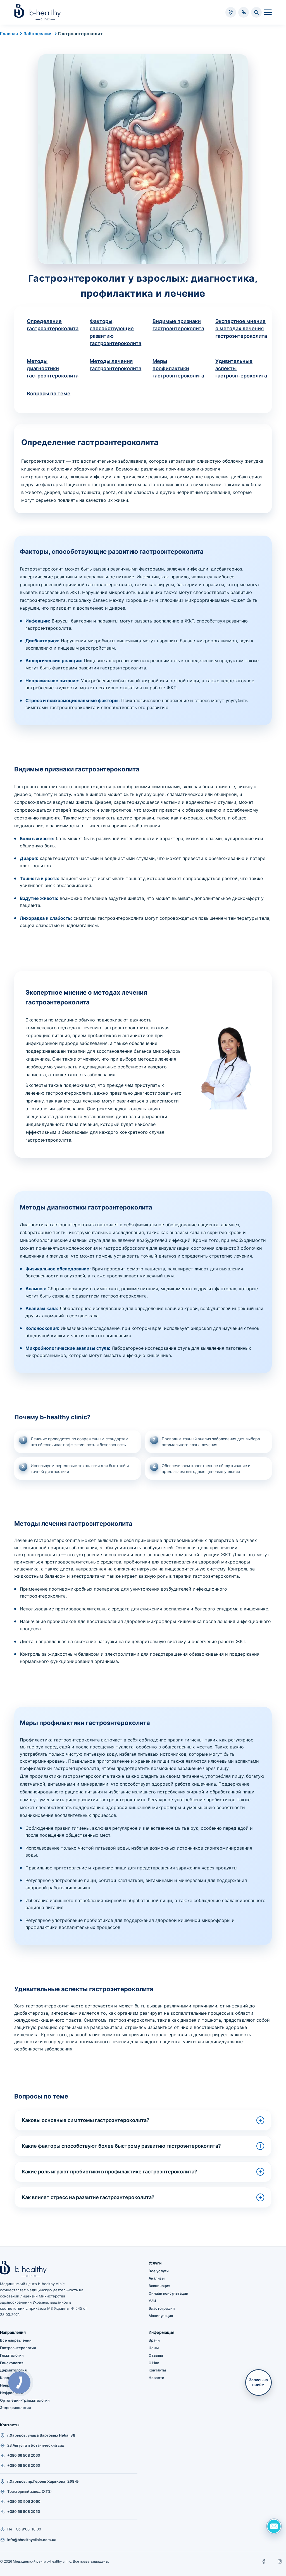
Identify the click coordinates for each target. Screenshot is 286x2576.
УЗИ (152, 2301)
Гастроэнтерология (18, 2348)
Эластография (162, 2308)
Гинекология (12, 2363)
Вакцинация (159, 2286)
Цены (154, 2348)
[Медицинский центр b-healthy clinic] (38, 12)
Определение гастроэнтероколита (53, 325)
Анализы (157, 2278)
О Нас (154, 2363)
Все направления (16, 2340)
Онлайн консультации (168, 2293)
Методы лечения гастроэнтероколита (115, 365)
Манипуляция (161, 2316)
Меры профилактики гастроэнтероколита (178, 368)
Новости (156, 2378)
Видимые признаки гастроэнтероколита (178, 325)
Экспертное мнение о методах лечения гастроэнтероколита (241, 328)
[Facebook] (264, 2561)
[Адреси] (231, 12)
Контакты (157, 2370)
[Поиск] (256, 12)
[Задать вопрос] (274, 2526)
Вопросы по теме (49, 394)
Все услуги (159, 2271)
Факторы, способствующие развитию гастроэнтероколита (115, 332)
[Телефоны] (244, 12)
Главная (9, 34)
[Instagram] (280, 2561)
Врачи (154, 2340)
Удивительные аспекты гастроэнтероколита (241, 368)
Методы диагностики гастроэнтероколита (53, 368)
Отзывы (156, 2355)
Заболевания (38, 34)
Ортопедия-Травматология (25, 2400)
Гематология (12, 2355)
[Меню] (268, 12)
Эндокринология (15, 2408)
